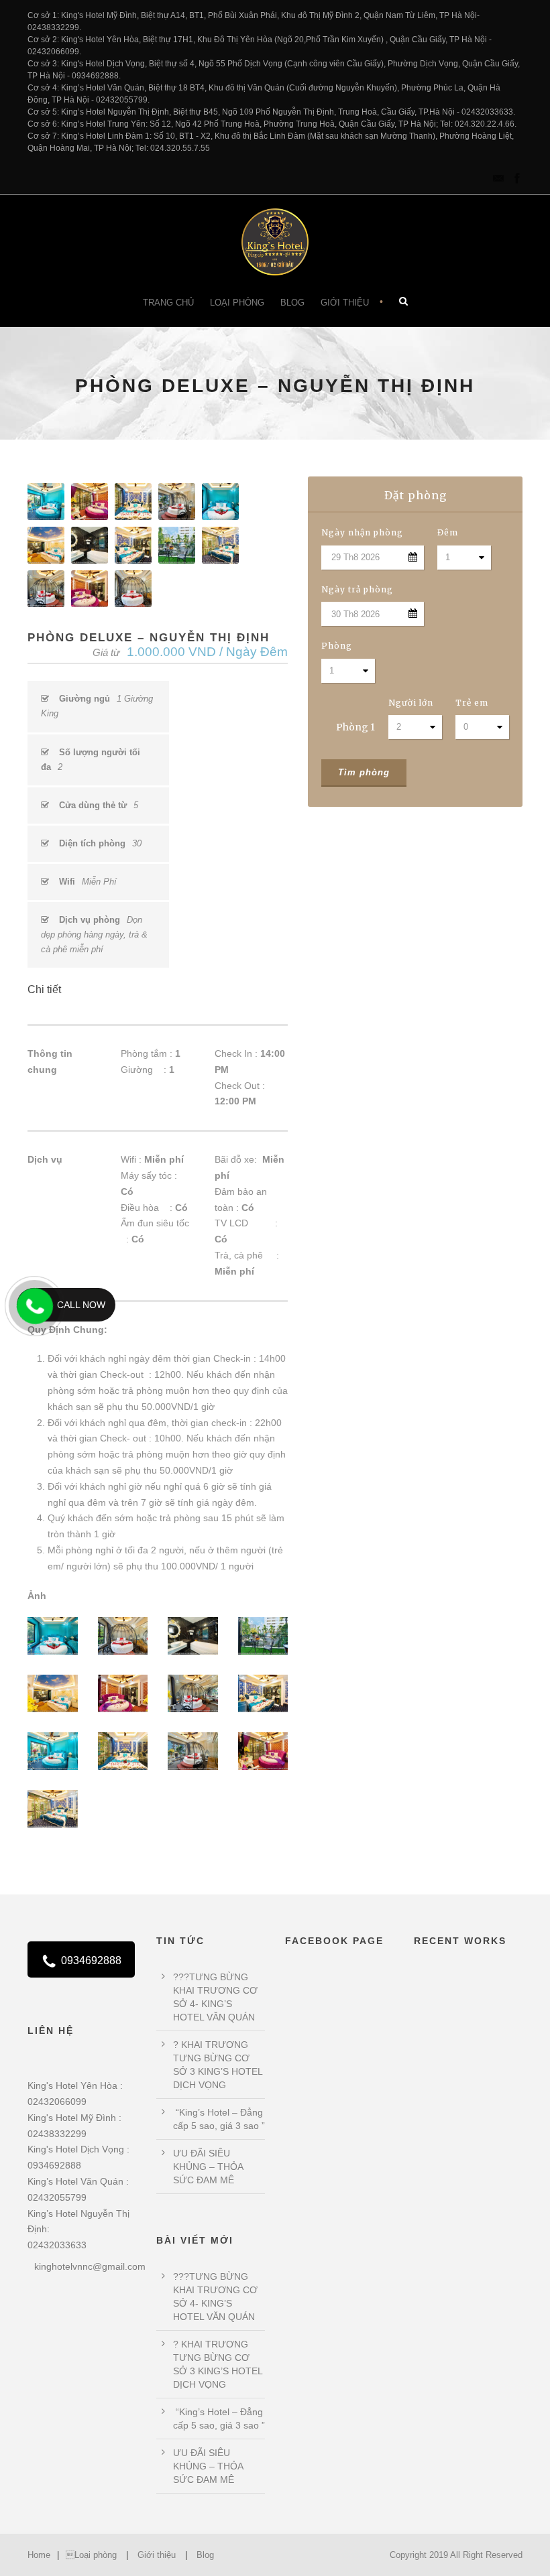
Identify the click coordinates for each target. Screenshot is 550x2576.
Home (39, 2555)
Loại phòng (91, 2555)
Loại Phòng (237, 303)
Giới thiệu (345, 303)
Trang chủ (168, 303)
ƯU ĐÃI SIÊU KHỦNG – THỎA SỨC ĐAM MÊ (208, 2167)
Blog (292, 303)
